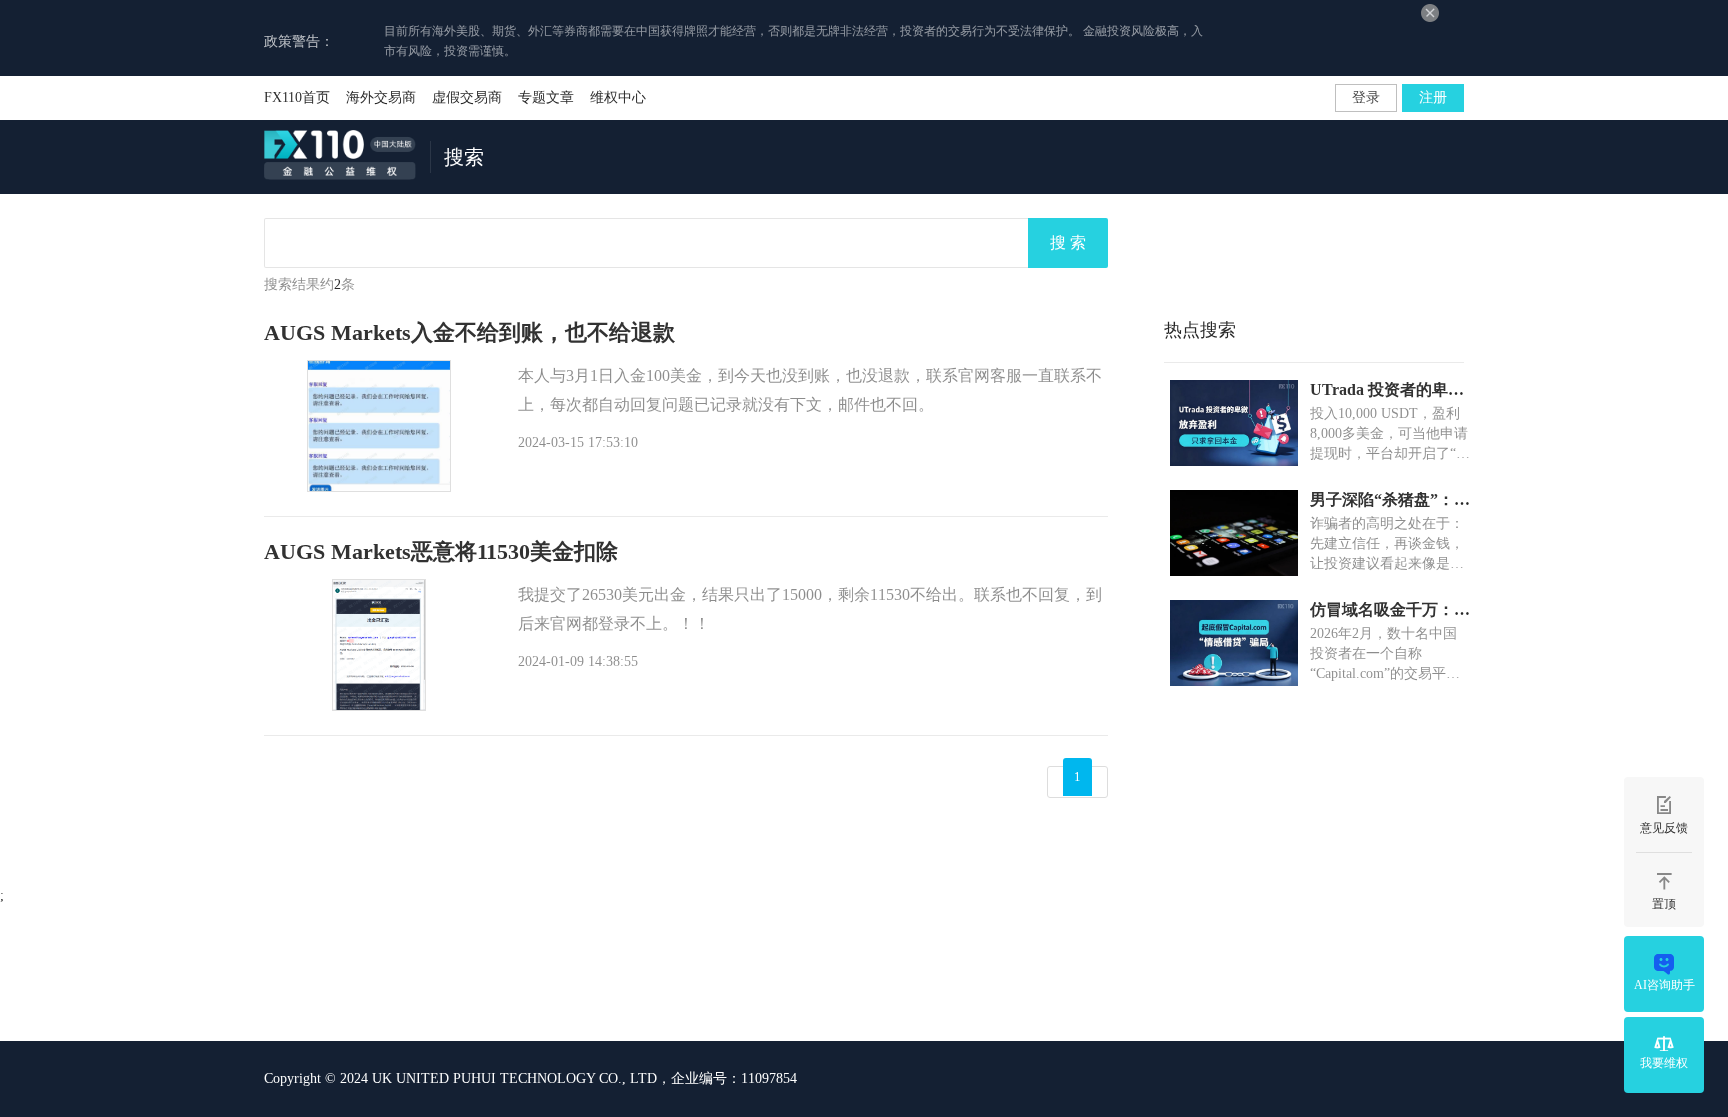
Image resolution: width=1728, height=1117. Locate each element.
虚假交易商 (467, 97)
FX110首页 (297, 97)
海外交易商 (381, 97)
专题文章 (546, 97)
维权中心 (618, 97)
